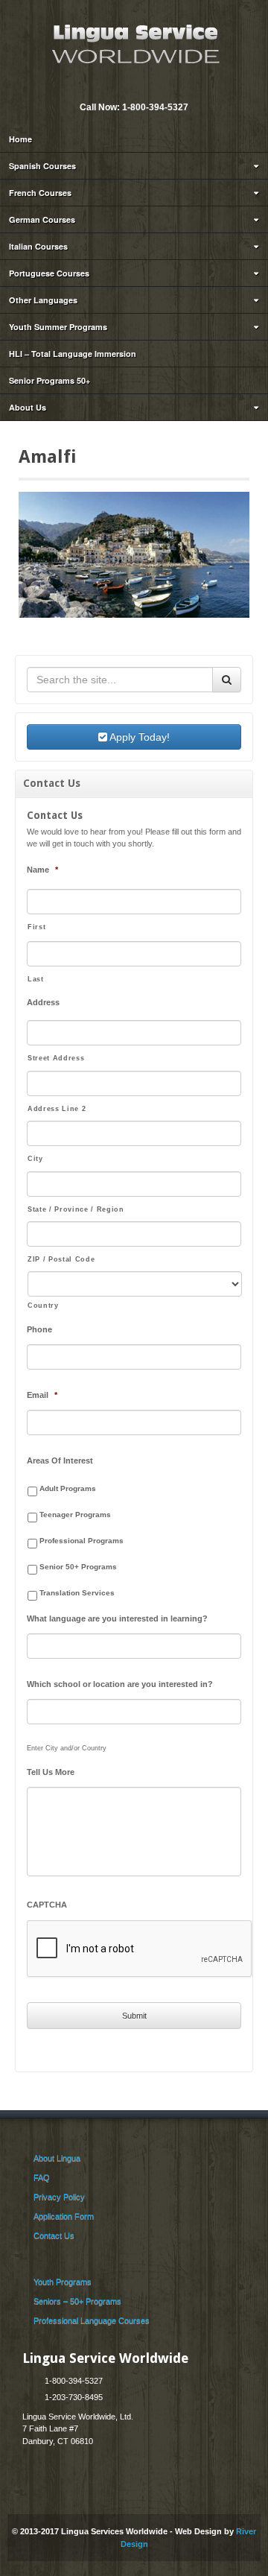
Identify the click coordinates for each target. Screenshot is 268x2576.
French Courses (40, 193)
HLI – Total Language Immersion (73, 354)
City (35, 1159)
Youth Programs (63, 2282)
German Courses (42, 219)
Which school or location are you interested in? (120, 1684)
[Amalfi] (134, 554)
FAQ (42, 2177)
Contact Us (54, 2235)
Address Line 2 (57, 1109)
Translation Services (77, 1593)
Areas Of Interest (60, 1461)
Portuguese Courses (49, 273)
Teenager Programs (75, 1515)
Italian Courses (38, 246)
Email (123, 87)
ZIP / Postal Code (61, 1259)
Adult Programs (68, 1488)
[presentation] (140, 1949)
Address (43, 1002)
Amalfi (47, 457)
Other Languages (43, 300)
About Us (28, 407)
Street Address (56, 1058)
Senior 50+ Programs (78, 1567)
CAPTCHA (47, 1905)
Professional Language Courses (92, 2320)
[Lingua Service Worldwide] (134, 42)
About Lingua (57, 2158)
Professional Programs (82, 1541)
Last (36, 979)
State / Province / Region (76, 1209)
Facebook (143, 87)
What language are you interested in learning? (117, 1618)
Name (42, 870)
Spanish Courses (42, 166)
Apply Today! (138, 737)
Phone (39, 1329)
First (36, 927)
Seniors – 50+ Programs (77, 2301)
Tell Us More (51, 1772)
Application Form (64, 2216)
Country (43, 1306)
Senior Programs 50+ (50, 380)
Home (20, 139)
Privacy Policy (59, 2197)
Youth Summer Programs (58, 327)
